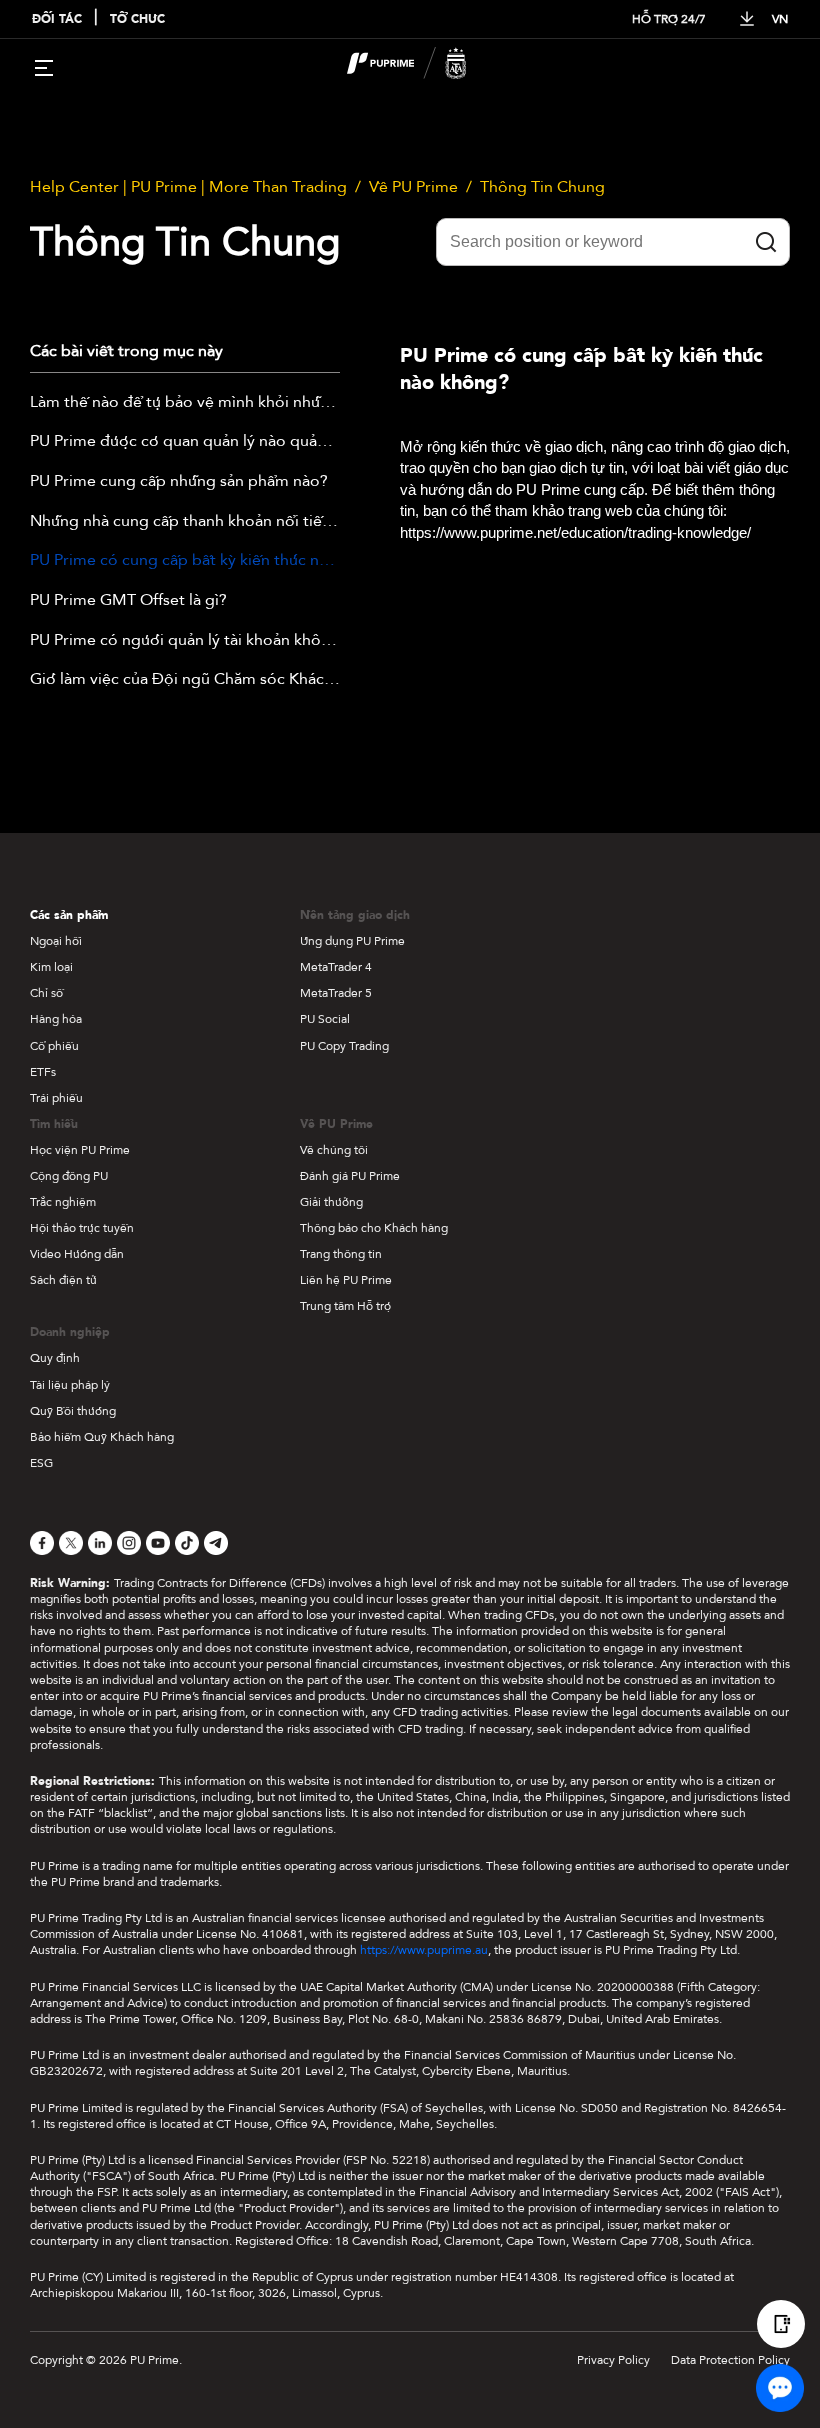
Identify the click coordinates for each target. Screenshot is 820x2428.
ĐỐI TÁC (57, 19)
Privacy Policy (613, 2360)
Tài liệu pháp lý (70, 1385)
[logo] (422, 66)
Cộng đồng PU (69, 1176)
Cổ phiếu (54, 1046)
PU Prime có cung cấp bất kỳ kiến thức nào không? (185, 561)
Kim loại (51, 967)
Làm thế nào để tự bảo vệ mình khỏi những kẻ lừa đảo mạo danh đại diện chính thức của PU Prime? (185, 403)
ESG (41, 1463)
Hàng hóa (56, 1019)
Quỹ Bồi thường (73, 1411)
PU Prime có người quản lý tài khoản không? (185, 641)
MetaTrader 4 (336, 967)
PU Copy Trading (344, 1046)
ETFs (43, 1072)
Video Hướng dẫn (77, 1254)
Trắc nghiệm (63, 1202)
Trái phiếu (56, 1098)
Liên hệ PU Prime (346, 1280)
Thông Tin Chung (542, 187)
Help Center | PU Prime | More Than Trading (188, 187)
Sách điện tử (63, 1280)
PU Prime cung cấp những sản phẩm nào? (179, 482)
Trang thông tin (341, 1254)
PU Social (325, 1019)
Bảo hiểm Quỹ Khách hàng (102, 1437)
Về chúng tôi (334, 1150)
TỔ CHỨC (137, 19)
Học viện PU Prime (80, 1150)
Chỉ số (46, 993)
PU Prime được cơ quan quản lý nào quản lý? (185, 442)
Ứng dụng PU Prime (352, 941)
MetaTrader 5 (336, 993)
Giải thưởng (331, 1202)
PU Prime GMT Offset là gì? (128, 601)
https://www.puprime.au (424, 1950)
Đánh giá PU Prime (350, 1176)
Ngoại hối (56, 941)
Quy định (55, 1358)
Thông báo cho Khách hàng (374, 1228)
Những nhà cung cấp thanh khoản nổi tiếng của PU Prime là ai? (185, 522)
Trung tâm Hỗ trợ (345, 1306)
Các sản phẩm (69, 915)
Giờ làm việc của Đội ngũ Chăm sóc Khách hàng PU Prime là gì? (185, 680)
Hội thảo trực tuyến (82, 1228)
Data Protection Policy (730, 2360)
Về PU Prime (413, 187)
